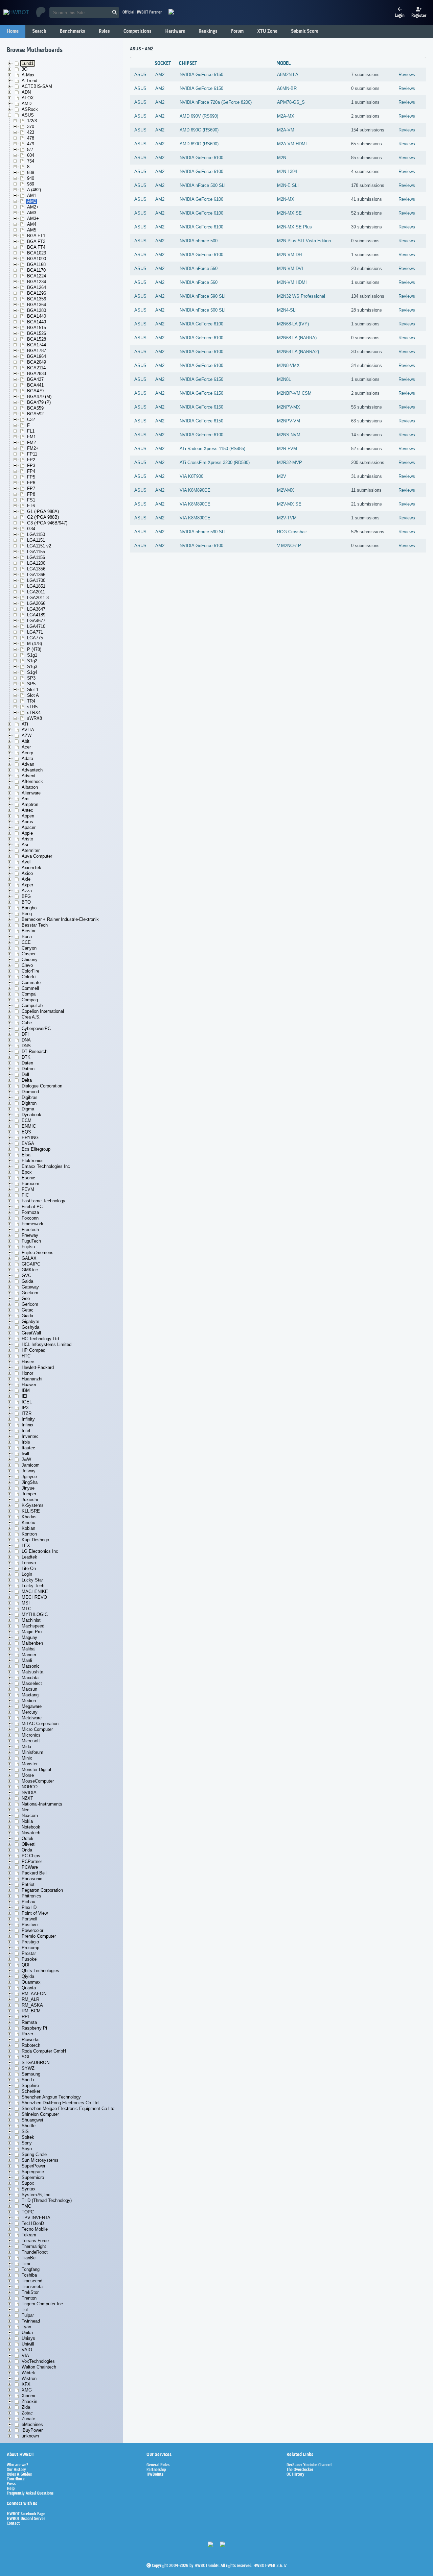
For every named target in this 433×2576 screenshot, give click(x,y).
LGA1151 (36, 540)
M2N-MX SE (289, 213)
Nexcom (30, 1816)
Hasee (28, 1362)
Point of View (35, 1913)
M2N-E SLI (288, 185)
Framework (32, 1224)
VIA (25, 2356)
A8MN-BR (287, 88)
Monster (30, 1764)
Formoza (30, 1212)
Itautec (28, 1448)
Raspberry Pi (34, 2028)
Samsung (31, 2074)
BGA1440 (37, 316)
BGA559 (35, 408)
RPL (26, 2017)
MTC (26, 1609)
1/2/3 (32, 121)
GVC (26, 1275)
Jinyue (28, 1488)
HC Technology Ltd (40, 1339)
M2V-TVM (287, 518)
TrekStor (30, 2292)
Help (11, 2489)
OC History (295, 2475)
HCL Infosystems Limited (47, 1344)
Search (39, 31)
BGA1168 (36, 264)
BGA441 (35, 385)
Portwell (29, 1919)
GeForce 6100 (209, 158)
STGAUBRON (36, 2063)
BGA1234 (37, 282)
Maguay (29, 1637)
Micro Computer (37, 1729)
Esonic (28, 1178)
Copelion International (43, 1011)
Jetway (29, 1471)
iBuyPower (32, 2430)
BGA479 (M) (39, 397)
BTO (26, 902)
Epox (27, 1172)
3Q (25, 69)
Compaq (30, 1000)
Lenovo (29, 1563)
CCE (26, 942)
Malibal (29, 1649)
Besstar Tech (35, 925)
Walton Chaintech (39, 2367)
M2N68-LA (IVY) (293, 324)
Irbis (26, 1442)
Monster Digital (36, 1770)
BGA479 (35, 391)
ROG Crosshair (292, 532)
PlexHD (29, 1907)
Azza (27, 891)
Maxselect (32, 1683)
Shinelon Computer (40, 2114)
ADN (26, 92)
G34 (31, 529)
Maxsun (29, 1689)
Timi (26, 2264)
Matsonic (31, 1666)
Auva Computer (37, 856)
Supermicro (33, 2177)
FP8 (31, 494)
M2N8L (284, 379)
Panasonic (32, 1879)
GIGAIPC (31, 1264)
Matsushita (32, 1672)
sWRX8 (35, 718)
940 (31, 178)
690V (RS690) (204, 116)
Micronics (31, 1735)
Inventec (30, 1436)
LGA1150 (36, 534)
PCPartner (32, 1861)
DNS (26, 1046)
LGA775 (35, 638)
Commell (30, 988)
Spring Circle (34, 2154)
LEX (26, 1545)
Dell (25, 1074)
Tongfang (31, 2269)
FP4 (31, 471)
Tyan (26, 2327)
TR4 (31, 701)
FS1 (31, 500)
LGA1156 (36, 557)
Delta (27, 1080)
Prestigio (30, 1942)
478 (31, 138)
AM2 (32, 201)
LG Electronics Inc (40, 1551)
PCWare (30, 1867)
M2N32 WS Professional (301, 296)
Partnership (156, 2470)
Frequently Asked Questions (30, 2494)
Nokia (27, 1821)
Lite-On (29, 1568)
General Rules (158, 2465)
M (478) (35, 644)
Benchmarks (73, 31)
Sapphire (30, 2086)
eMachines (32, 2424)
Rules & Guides (19, 2475)
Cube (27, 1023)
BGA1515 (37, 328)
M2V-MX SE (289, 504)
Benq (27, 914)
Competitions (138, 31)
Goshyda (30, 1327)
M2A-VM (286, 130)
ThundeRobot (35, 2252)
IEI (25, 1396)
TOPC (28, 2212)
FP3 (31, 465)
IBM (26, 1390)
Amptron (30, 804)
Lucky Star (32, 1580)
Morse (28, 1775)
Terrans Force (35, 2241)
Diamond (30, 1092)
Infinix (28, 1425)
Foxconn (30, 1218)
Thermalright (34, 2246)
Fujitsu (28, 1247)
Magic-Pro (32, 1632)
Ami (26, 799)
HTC (26, 1356)
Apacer (29, 827)
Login (27, 1574)
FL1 (31, 431)
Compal (29, 994)
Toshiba (29, 2275)
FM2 (31, 443)
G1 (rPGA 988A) (43, 511)
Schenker (31, 2091)
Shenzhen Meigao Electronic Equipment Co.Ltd (68, 2108)
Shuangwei (32, 2120)
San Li (28, 2080)
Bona (27, 937)
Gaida (27, 1281)
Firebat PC (32, 1207)
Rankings (208, 31)
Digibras (30, 1097)
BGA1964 (37, 356)
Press (11, 2484)
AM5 (32, 230)
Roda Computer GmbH (44, 2051)
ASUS (28, 115)
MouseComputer (38, 1781)
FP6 (31, 483)
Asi (25, 845)
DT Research (35, 1051)
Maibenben (32, 1643)
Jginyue (29, 1477)
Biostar (29, 931)
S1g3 (32, 667)
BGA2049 (37, 362)
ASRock (30, 109)
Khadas (29, 1517)
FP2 (31, 460)
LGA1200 (36, 563)
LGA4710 (36, 626)
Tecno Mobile (35, 2229)
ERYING (30, 1138)
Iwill (25, 1454)
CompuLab (32, 1005)
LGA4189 (36, 615)
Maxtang (30, 1695)
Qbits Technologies (40, 1971)
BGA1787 (37, 351)
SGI (26, 2057)
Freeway (30, 1235)
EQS (26, 1132)
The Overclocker (300, 2470)
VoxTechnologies (38, 2361)
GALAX (29, 1258)
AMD (27, 104)
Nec (26, 1810)
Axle (26, 879)
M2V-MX (286, 490)
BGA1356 (37, 299)
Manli (27, 1660)
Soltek (28, 2137)
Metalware (32, 1718)
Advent (29, 776)
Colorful (29, 977)
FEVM (28, 1189)
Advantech (32, 770)
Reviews (407, 75)
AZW (27, 735)
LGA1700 (36, 580)
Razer (27, 2034)
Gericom (30, 1304)
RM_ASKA (32, 2005)
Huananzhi (32, 1379)
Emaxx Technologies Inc (46, 1166)
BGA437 (35, 379)
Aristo (27, 839)
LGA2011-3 (38, 598)
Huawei (29, 1385)
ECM (27, 1120)
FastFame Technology (43, 1201)
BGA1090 (37, 259)
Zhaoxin (29, 2401)
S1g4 (32, 672)
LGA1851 (36, 586)
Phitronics (31, 1896)
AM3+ (33, 218)
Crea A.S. (31, 1017)
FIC (25, 1195)
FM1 (31, 437)
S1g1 (32, 655)
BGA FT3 (36, 241)
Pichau (28, 1902)
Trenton (29, 2298)
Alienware (31, 793)
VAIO (27, 2350)
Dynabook (31, 1115)
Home (13, 31)
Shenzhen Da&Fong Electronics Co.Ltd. (61, 2103)
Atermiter (31, 850)
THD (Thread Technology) (47, 2200)
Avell (27, 862)
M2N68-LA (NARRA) (297, 338)
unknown (30, 2436)
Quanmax (31, 1982)
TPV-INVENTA (36, 2218)
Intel (26, 1431)
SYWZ (28, 2068)
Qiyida (28, 1976)
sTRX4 (34, 713)
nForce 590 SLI (211, 296)
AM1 (32, 195)
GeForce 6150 (209, 75)
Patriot (28, 1884)
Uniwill (28, 2344)
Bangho (29, 908)
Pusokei (30, 1959)
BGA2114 (36, 368)
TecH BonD (33, 2223)
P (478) (34, 649)
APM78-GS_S (291, 102)
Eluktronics (33, 1161)
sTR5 (32, 707)
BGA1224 (37, 276)
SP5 (31, 684)
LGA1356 (36, 569)
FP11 (32, 454)
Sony (27, 2143)
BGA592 (35, 414)
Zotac (27, 2413)
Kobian (28, 1528)
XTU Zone (267, 31)
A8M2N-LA (288, 75)
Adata (27, 758)
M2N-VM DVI (290, 268)
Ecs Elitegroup (36, 1149)
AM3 (32, 213)
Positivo (30, 1925)
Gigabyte (30, 1321)
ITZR (27, 1413)
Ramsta (29, 2022)
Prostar (29, 1953)
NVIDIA (29, 1793)
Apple (27, 833)
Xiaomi (28, 2396)
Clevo (27, 965)
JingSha (30, 1482)
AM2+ (33, 207)
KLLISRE (31, 1511)
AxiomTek (31, 868)
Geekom (30, 1293)
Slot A (33, 695)
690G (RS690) (205, 130)
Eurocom (30, 1184)
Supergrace (33, 2172)
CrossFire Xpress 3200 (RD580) (219, 462)
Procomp (30, 1948)
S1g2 (32, 661)
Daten (27, 1063)
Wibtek (28, 2373)
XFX (26, 2384)
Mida (26, 1747)
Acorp (27, 753)
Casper (29, 954)
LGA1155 (36, 552)
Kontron (29, 1534)
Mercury (30, 1712)
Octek (28, 1838)
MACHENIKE (35, 1591)
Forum (237, 31)
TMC (26, 2206)
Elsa (26, 1155)
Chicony (30, 960)
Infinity (28, 1419)
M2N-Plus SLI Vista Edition (304, 241)
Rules (104, 31)
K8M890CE (199, 490)
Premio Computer (39, 1936)
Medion (29, 1701)
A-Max (28, 75)
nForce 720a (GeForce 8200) (224, 102)
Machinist (31, 1620)
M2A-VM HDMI (292, 144)
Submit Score (305, 31)
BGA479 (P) (39, 402)
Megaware (32, 1706)
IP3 (25, 1408)
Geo (26, 1298)
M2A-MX (286, 116)
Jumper (29, 1494)
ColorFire (30, 971)
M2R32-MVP (290, 462)
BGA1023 (37, 253)
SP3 (31, 678)
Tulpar (28, 2315)
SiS (25, 2131)
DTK (26, 1057)
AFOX (28, 98)
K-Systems (33, 1505)
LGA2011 (36, 592)
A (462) (34, 190)
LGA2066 (36, 603)
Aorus (27, 822)
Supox (28, 2183)
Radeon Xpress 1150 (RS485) (216, 449)
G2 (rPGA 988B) (43, 517)
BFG (26, 896)
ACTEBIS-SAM (37, 86)
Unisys (28, 2338)
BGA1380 (37, 310)
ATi (25, 724)
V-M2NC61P (289, 546)
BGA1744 (37, 345)
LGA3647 (36, 609)
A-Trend (29, 81)
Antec (27, 810)
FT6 (31, 506)
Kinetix (28, 1523)
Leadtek (29, 1557)
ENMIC (29, 1126)
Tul (25, 2310)
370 (31, 127)
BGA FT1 (36, 236)
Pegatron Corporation (42, 1890)
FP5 (31, 477)
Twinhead (31, 2321)
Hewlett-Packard (38, 1367)
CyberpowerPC (36, 1028)
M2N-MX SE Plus (294, 227)
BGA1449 (37, 322)
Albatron (30, 787)
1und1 (28, 63)
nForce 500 (207, 241)
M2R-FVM (287, 449)
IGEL (27, 1402)
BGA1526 (37, 333)
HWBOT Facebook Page (26, 2514)
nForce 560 (207, 268)
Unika (27, 2333)
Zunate (28, 2419)
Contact (13, 2524)
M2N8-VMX (288, 365)
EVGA (28, 1143)
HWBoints (155, 2475)
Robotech (31, 2045)
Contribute (16, 2479)
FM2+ (33, 448)
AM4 (32, 224)
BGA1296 (37, 293)
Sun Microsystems (40, 2160)
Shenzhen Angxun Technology (51, 2097)
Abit (26, 741)
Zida (26, 2407)
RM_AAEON (34, 1994)
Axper (27, 885)
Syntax (29, 2189)
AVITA (28, 730)
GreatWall (31, 1333)
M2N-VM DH (289, 255)
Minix (27, 1758)
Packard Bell (34, 1873)
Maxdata (30, 1678)
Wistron (29, 2378)
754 (31, 161)
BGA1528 (37, 339)
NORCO (30, 1787)
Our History (16, 2470)
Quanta (29, 1988)
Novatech (31, 1833)
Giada (27, 1316)
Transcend (32, 2281)
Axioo (27, 873)
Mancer (29, 1655)
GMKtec (30, 1270)
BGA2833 (37, 374)
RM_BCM (31, 2011)
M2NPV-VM (289, 421)
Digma (28, 1109)
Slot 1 (33, 690)
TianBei (29, 2258)
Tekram (29, 2235)
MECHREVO (34, 1597)
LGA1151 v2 (39, 546)
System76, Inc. (37, 2195)
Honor (27, 1373)
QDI (26, 1965)
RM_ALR (30, 1999)
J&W (26, 1459)
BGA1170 (36, 270)
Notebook (31, 1827)
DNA (26, 1040)
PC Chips (31, 1856)
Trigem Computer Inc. (43, 2304)
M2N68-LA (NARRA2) (298, 352)
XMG (27, 2390)
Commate (31, 983)
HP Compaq (33, 1350)
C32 (31, 420)
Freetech (30, 1230)
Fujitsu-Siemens (38, 1253)
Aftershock (32, 781)
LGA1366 (36, 575)
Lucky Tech (33, 1586)
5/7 (30, 150)
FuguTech (31, 1241)
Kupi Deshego (35, 1540)
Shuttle (29, 2126)
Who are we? (17, 2465)
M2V (282, 476)
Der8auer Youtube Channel (309, 2465)
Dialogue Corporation (42, 1086)
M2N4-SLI (287, 310)
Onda (27, 1850)
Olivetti (29, 1844)
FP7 (31, 488)
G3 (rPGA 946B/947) (47, 523)
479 (31, 144)
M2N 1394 (287, 171)
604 (31, 155)
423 (31, 132)
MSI (26, 1603)
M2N (282, 158)
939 (31, 173)
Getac (28, 1310)
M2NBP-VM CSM (294, 393)
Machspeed (33, 1626)
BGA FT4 (36, 247)
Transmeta (32, 2287)
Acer (26, 747)
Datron (28, 1069)
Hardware (175, 31)
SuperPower (33, 2166)
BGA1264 (37, 287)
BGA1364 (37, 305)
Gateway (30, 1287)
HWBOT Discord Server (26, 2519)
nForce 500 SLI (211, 185)
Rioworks (31, 2040)
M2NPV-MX (289, 407)
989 (31, 184)
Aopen (28, 816)
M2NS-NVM (289, 435)
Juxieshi (30, 1500)
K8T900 (196, 476)
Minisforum (32, 1752)
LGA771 (35, 632)
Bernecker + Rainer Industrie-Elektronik (60, 919)
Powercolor (32, 1930)
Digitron (29, 1103)
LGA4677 (36, 621)
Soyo (27, 2149)
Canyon (29, 948)
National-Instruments (42, 1804)
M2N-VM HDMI (292, 282)
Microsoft (31, 1741)
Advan (28, 764)
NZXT (27, 1798)
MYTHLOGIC (35, 1614)
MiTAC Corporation (40, 1724)
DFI (25, 1034)
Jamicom (31, 1465)
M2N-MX (286, 199)
